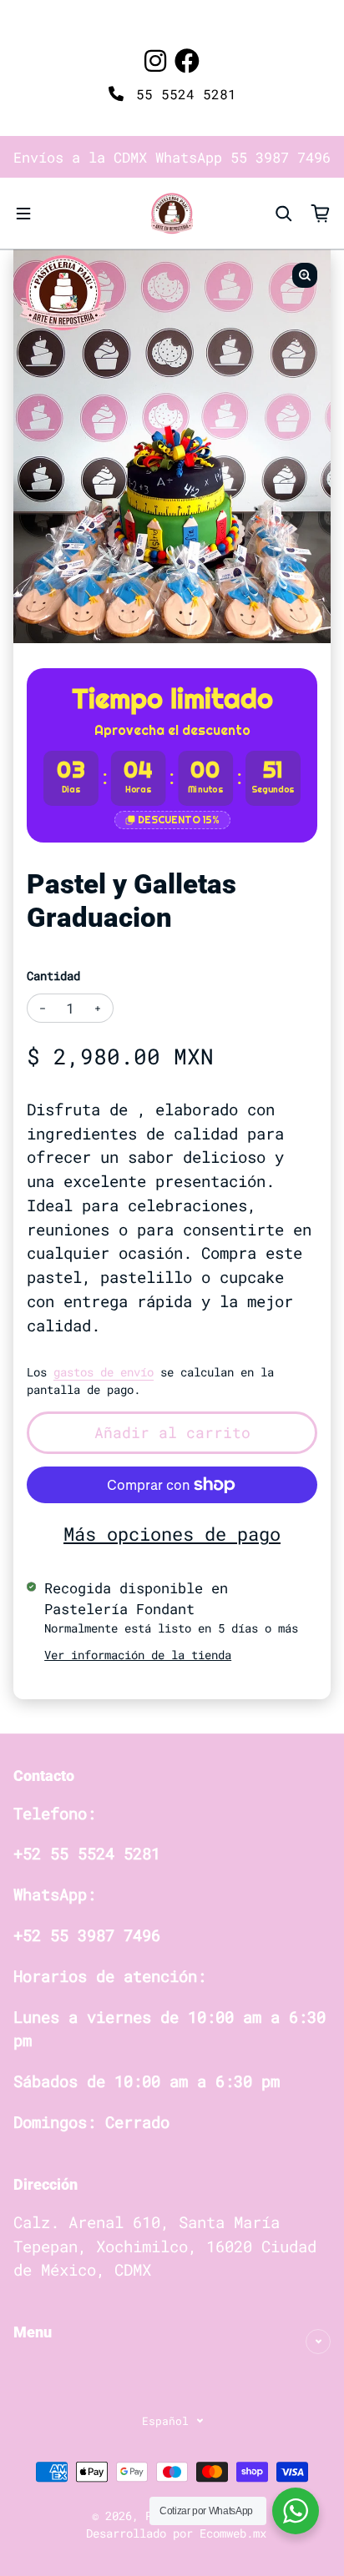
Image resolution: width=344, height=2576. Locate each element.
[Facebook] (187, 60)
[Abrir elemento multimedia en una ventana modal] (305, 275)
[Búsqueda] (284, 214)
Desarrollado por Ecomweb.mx (176, 2533)
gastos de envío (104, 1372)
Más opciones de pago (172, 1534)
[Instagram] (155, 60)
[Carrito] (321, 214)
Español (165, 2421)
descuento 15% (179, 820)
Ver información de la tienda (138, 1655)
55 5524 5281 (182, 94)
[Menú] (23, 214)
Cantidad (53, 976)
